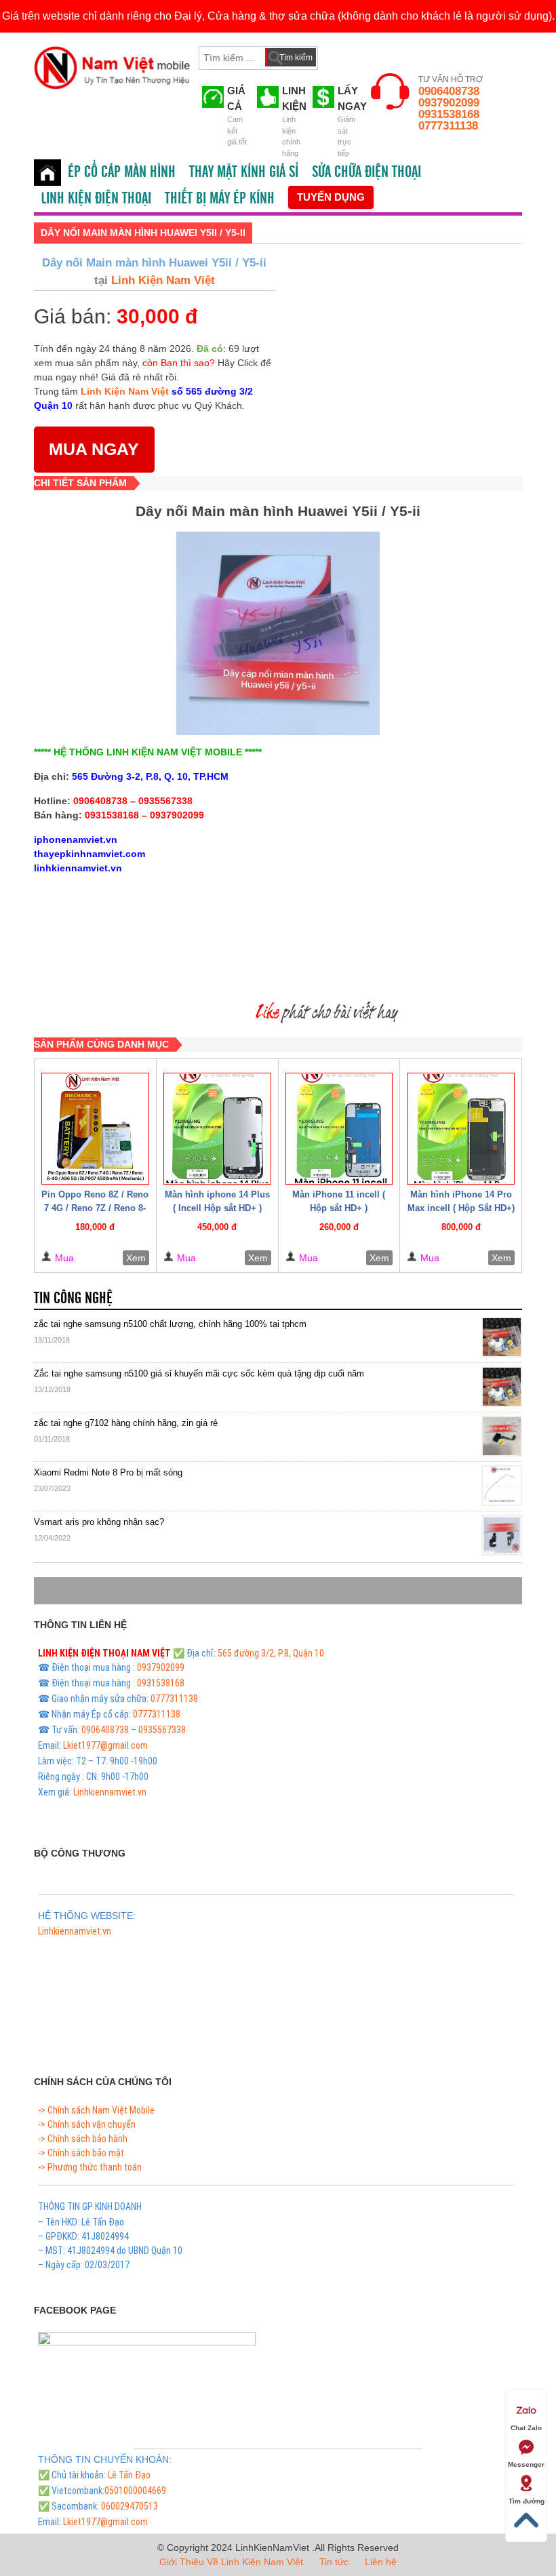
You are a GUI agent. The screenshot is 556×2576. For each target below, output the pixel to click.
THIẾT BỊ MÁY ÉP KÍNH (220, 199)
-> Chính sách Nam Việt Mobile (96, 2110)
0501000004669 (135, 2491)
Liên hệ (381, 2562)
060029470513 (130, 2506)
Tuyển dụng (331, 197)
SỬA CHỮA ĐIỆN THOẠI (366, 172)
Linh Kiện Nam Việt (161, 280)
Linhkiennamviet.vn (110, 1792)
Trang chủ (47, 173)
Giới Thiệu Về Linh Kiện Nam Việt (231, 2562)
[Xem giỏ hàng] (341, 55)
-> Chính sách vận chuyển (87, 2124)
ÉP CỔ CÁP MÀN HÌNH (122, 172)
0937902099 (449, 103)
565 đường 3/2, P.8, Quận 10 (271, 1653)
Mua (64, 1258)
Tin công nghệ (73, 1299)
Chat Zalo (526, 2428)
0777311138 (448, 126)
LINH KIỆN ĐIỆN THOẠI (96, 199)
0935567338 (162, 1730)
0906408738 (449, 91)
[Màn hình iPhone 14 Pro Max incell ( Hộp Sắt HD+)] (461, 1129)
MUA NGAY (94, 449)
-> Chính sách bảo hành (83, 2139)
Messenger (526, 2464)
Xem (136, 1258)
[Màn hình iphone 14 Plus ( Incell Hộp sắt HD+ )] (217, 1129)
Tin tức (334, 2562)
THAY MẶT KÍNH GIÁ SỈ (244, 172)
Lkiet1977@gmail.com (105, 1745)
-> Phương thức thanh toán (90, 2167)
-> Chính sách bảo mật (81, 2153)
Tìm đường (527, 2501)
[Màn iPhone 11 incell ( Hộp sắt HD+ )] (339, 1129)
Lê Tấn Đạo (129, 2475)
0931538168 (449, 114)
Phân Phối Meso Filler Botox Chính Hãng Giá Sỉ (125, 1947)
